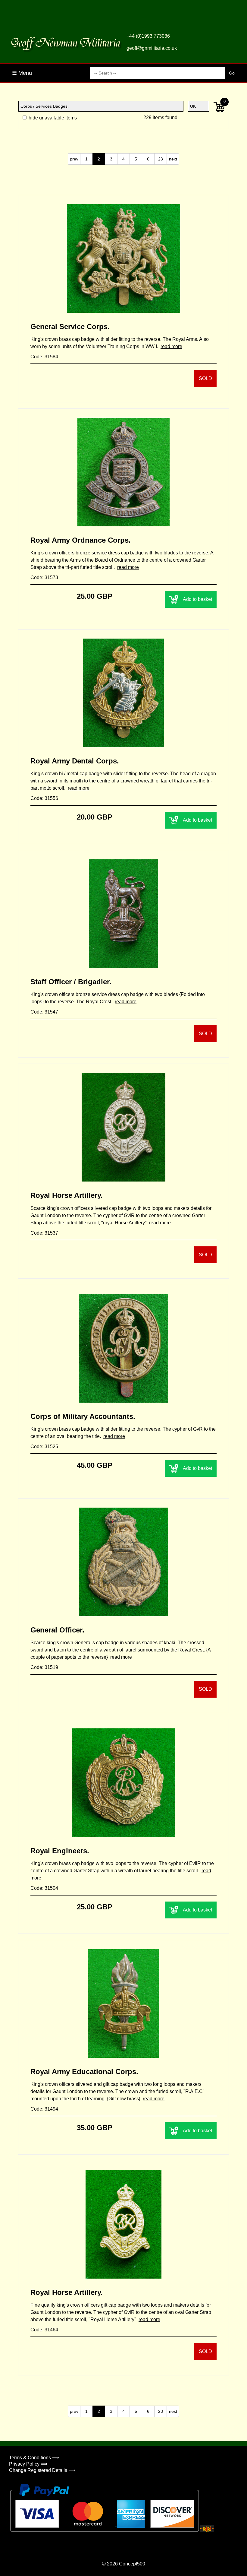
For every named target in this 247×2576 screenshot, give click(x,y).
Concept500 (132, 2564)
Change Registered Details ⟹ (42, 2470)
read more (171, 346)
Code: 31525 (44, 1447)
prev (74, 159)
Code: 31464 (44, 2330)
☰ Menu (22, 73)
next (173, 159)
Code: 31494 (44, 2109)
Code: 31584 (44, 357)
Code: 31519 (44, 1667)
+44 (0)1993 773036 (148, 36)
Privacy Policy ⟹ (28, 2464)
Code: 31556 (44, 798)
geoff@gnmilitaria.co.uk (152, 48)
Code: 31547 (44, 1012)
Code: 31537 (44, 1233)
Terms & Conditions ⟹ (34, 2458)
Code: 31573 (44, 577)
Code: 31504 (44, 1888)
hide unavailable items (52, 118)
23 (161, 159)
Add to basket (197, 599)
